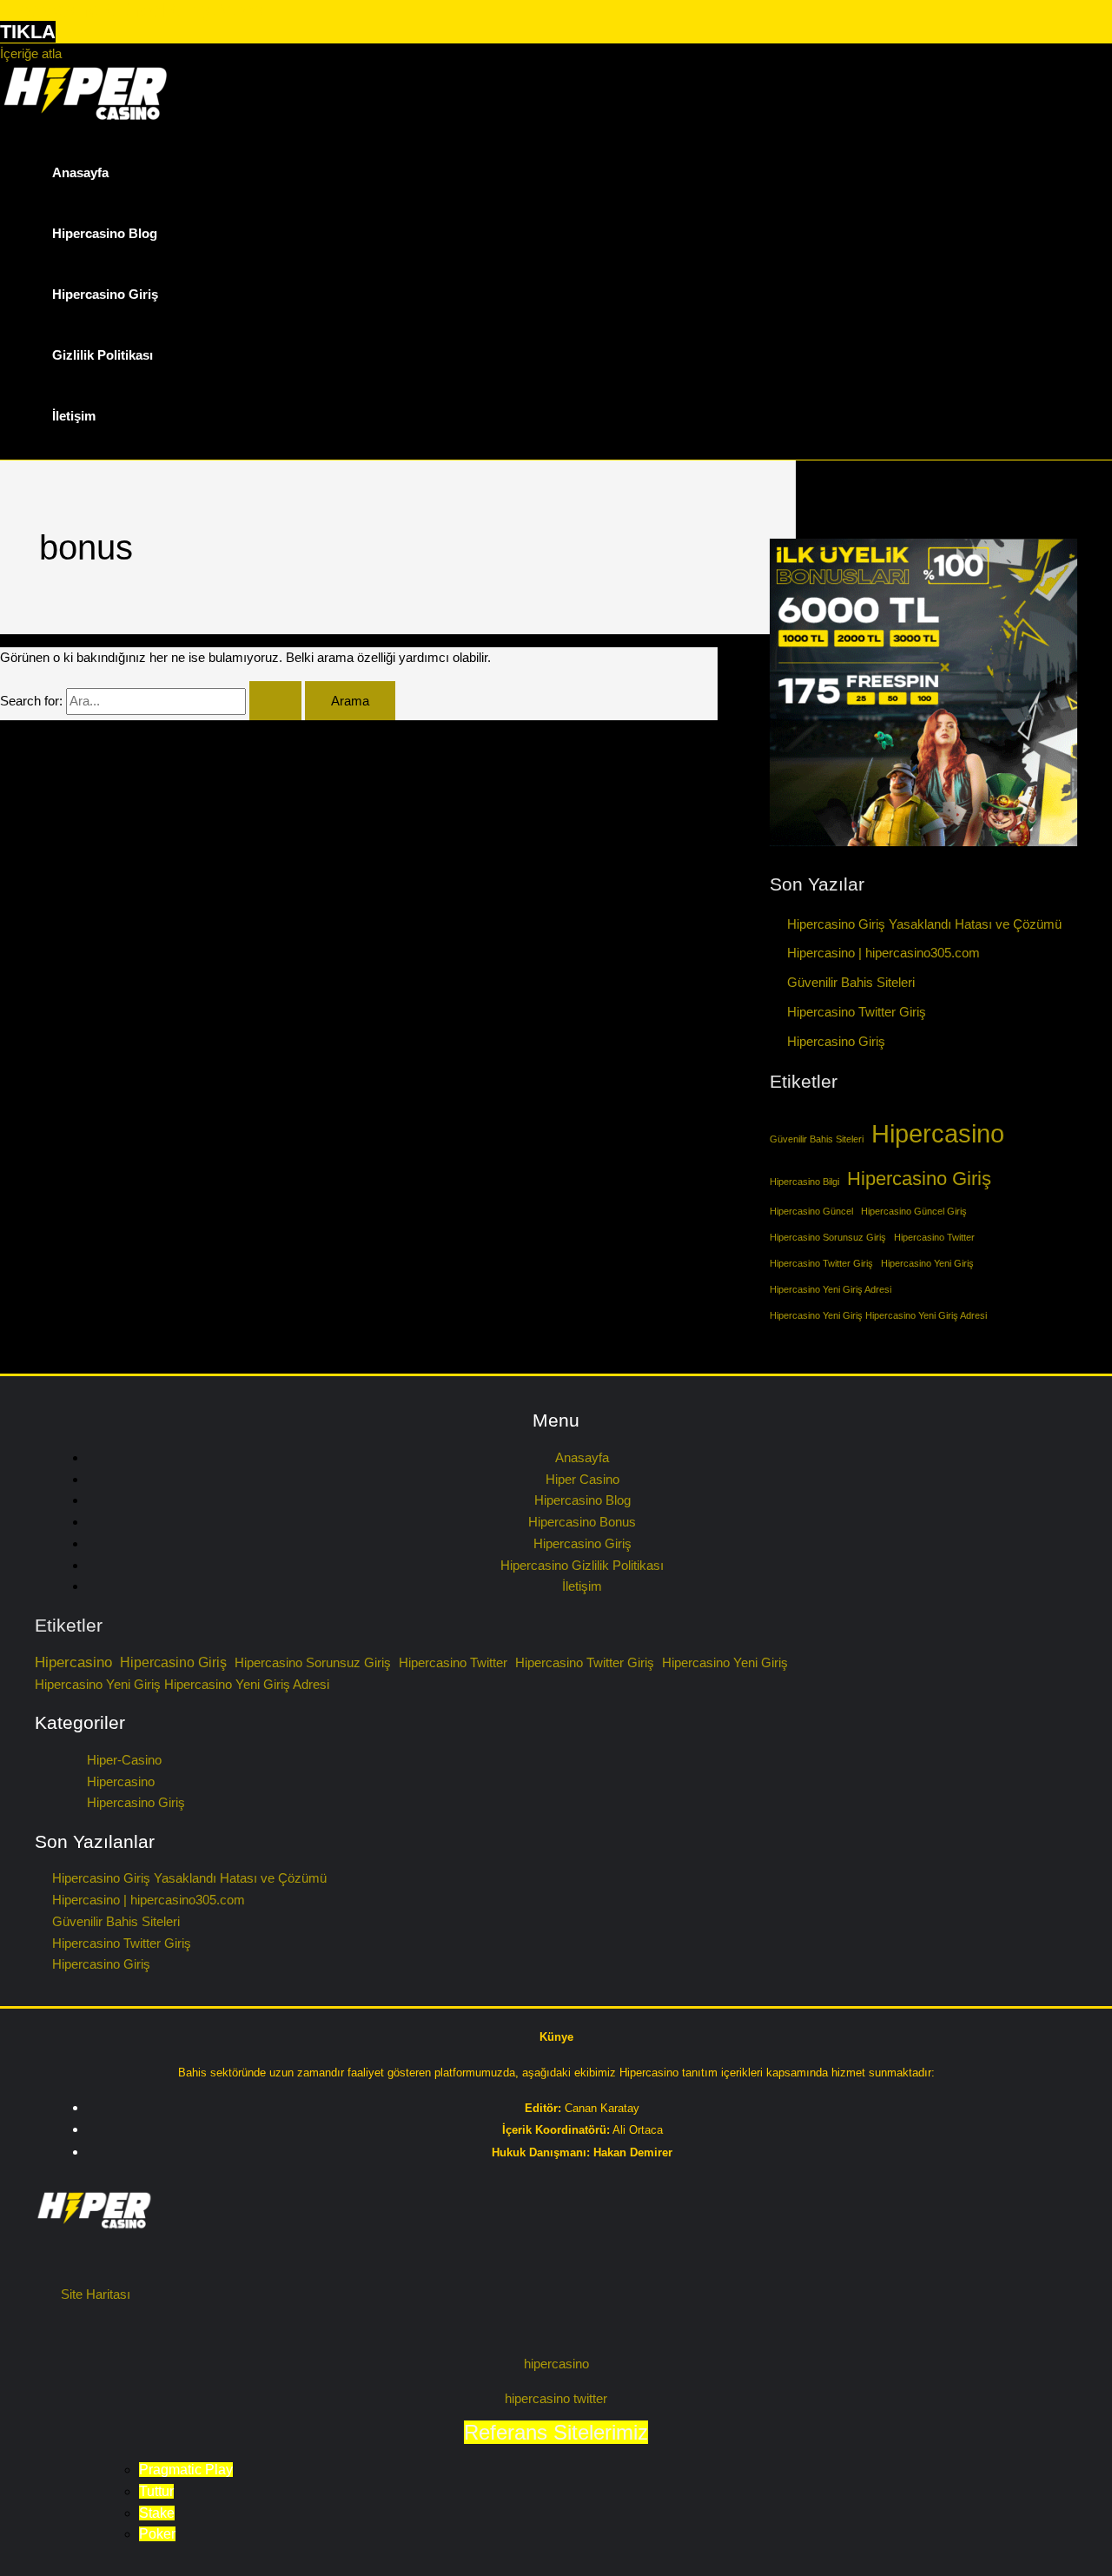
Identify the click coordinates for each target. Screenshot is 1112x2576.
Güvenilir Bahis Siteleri (851, 982)
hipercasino (556, 2364)
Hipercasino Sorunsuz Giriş (828, 1237)
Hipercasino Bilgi (804, 1182)
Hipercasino (938, 1133)
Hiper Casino (582, 1479)
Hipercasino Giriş (105, 294)
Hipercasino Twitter (934, 1237)
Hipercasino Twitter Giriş (857, 1012)
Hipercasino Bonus (582, 1522)
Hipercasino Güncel (811, 1211)
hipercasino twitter (556, 2398)
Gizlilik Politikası (103, 355)
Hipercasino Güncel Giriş (914, 1211)
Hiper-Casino (124, 1760)
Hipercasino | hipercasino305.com (884, 953)
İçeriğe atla (31, 53)
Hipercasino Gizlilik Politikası (582, 1565)
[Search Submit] (275, 701)
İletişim (74, 416)
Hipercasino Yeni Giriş (927, 1263)
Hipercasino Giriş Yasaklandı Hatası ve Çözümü (924, 924)
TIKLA (28, 32)
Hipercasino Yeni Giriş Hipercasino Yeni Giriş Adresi (878, 1315)
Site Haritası (96, 2294)
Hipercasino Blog (105, 233)
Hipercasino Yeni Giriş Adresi (831, 1289)
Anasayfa (80, 172)
